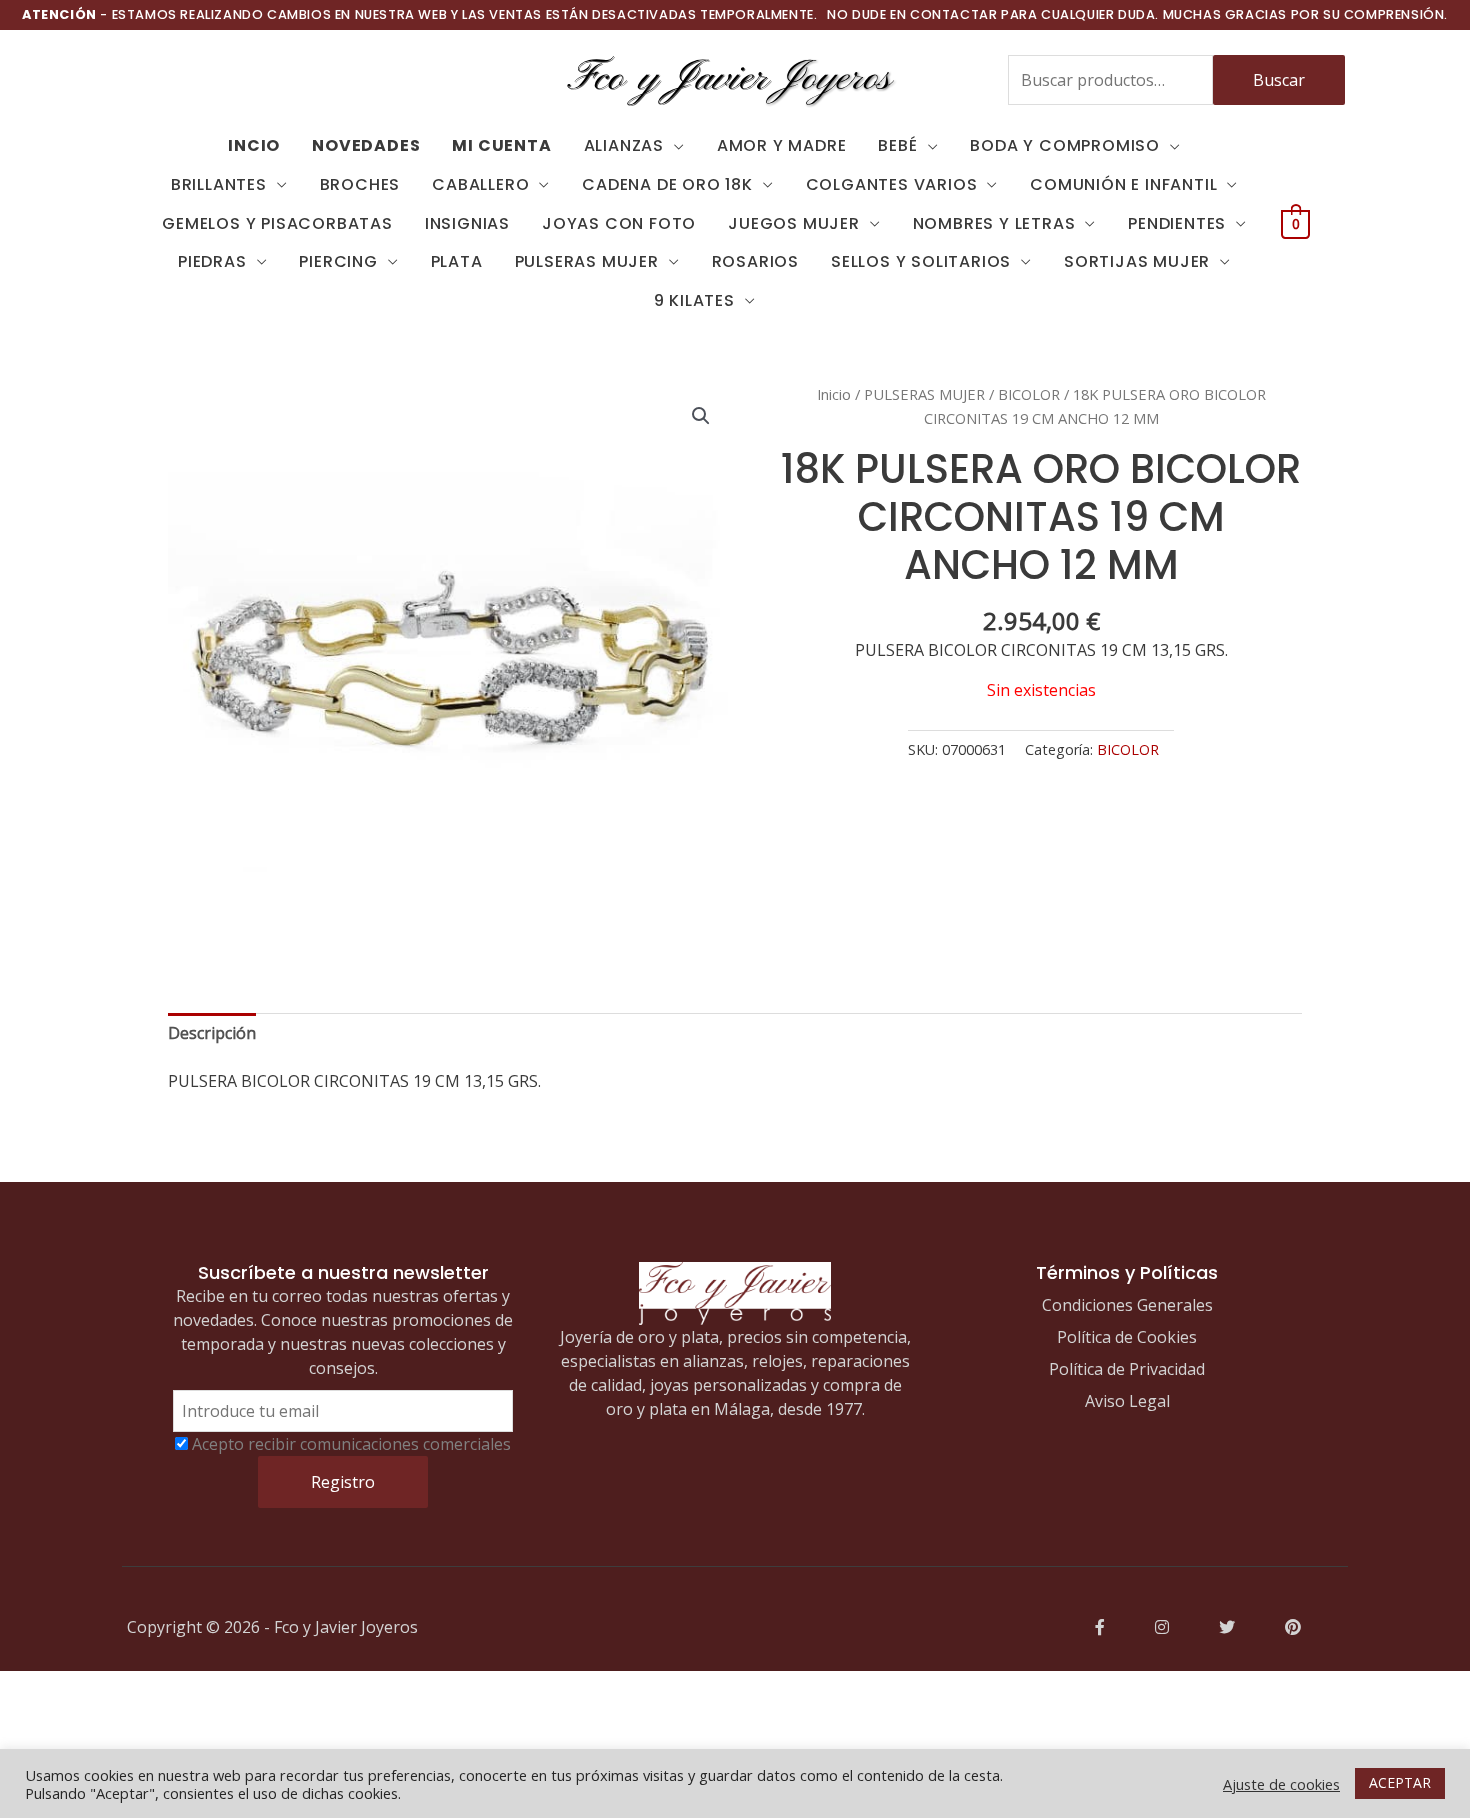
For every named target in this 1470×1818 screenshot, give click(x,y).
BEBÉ (897, 145)
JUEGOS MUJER (794, 223)
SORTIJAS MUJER (1137, 261)
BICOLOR (1029, 394)
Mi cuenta (501, 145)
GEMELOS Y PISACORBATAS (277, 223)
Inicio (834, 394)
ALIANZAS (624, 145)
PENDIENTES (1177, 223)
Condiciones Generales (1127, 1305)
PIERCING (338, 261)
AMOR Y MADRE (782, 145)
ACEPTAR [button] (1400, 1782)
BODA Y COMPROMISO (1065, 145)
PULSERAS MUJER (587, 261)
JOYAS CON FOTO (619, 223)
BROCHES (360, 184)
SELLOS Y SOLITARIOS (921, 261)
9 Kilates (694, 300)
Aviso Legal (1127, 1401)
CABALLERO (480, 184)
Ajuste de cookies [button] (1281, 1784)
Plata (457, 261)
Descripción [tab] (212, 1033)
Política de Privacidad (1127, 1369)
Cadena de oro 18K (667, 184)
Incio (254, 145)
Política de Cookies (1127, 1337)
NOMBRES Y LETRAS (994, 223)
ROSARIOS (755, 261)
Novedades (366, 145)
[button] (701, 416)
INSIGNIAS (467, 223)
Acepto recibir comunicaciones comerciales (351, 1444)
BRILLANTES (219, 184)
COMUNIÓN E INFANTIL (1123, 184)
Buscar (1279, 80)
